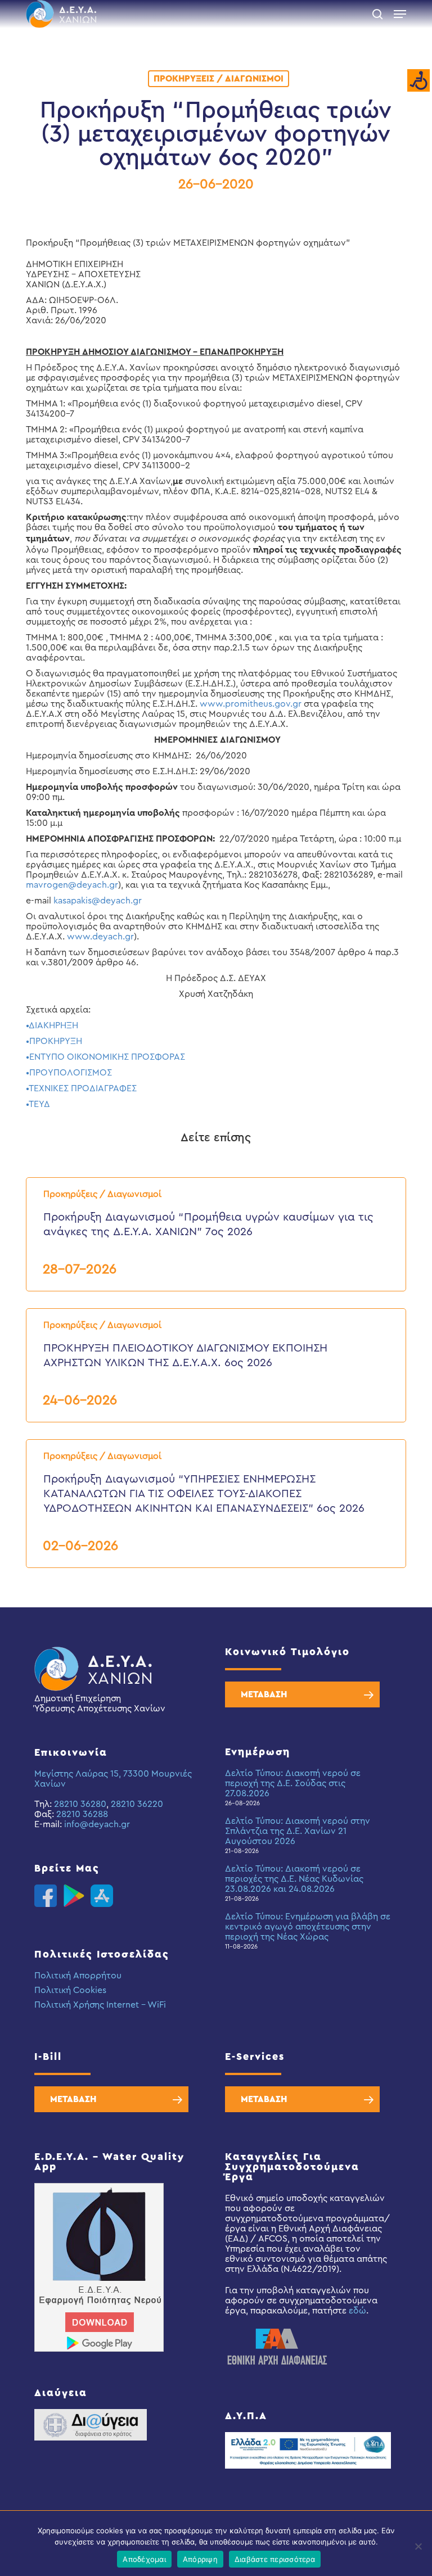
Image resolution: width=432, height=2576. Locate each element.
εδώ (357, 2311)
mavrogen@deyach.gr (72, 885)
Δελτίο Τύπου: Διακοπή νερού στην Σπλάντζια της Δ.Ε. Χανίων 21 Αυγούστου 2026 (298, 1831)
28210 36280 (80, 1804)
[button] (400, 14)
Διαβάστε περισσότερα (275, 2559)
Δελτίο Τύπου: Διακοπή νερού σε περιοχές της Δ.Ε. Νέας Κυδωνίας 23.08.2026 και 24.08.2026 (294, 1879)
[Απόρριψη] (418, 2546)
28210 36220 (137, 1804)
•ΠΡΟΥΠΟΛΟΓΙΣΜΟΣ (69, 1073)
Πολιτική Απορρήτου (78, 1976)
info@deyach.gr (97, 1824)
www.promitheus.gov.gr (251, 704)
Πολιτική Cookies (70, 1990)
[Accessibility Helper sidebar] (418, 81)
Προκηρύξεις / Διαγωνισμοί (219, 79)
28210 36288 (82, 1814)
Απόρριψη (200, 2559)
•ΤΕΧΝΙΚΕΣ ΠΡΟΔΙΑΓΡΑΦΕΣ (81, 1088)
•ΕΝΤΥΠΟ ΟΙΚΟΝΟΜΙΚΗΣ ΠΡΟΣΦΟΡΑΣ (105, 1057)
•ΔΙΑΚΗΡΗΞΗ (52, 1025)
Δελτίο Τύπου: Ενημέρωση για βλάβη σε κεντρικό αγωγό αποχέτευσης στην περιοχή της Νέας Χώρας (308, 1927)
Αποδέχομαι (144, 2559)
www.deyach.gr (100, 937)
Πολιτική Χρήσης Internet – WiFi (100, 2005)
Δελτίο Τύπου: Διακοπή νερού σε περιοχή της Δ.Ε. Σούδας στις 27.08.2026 (293, 1783)
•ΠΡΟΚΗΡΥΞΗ (54, 1041)
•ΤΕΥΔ (38, 1104)
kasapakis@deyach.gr (98, 901)
